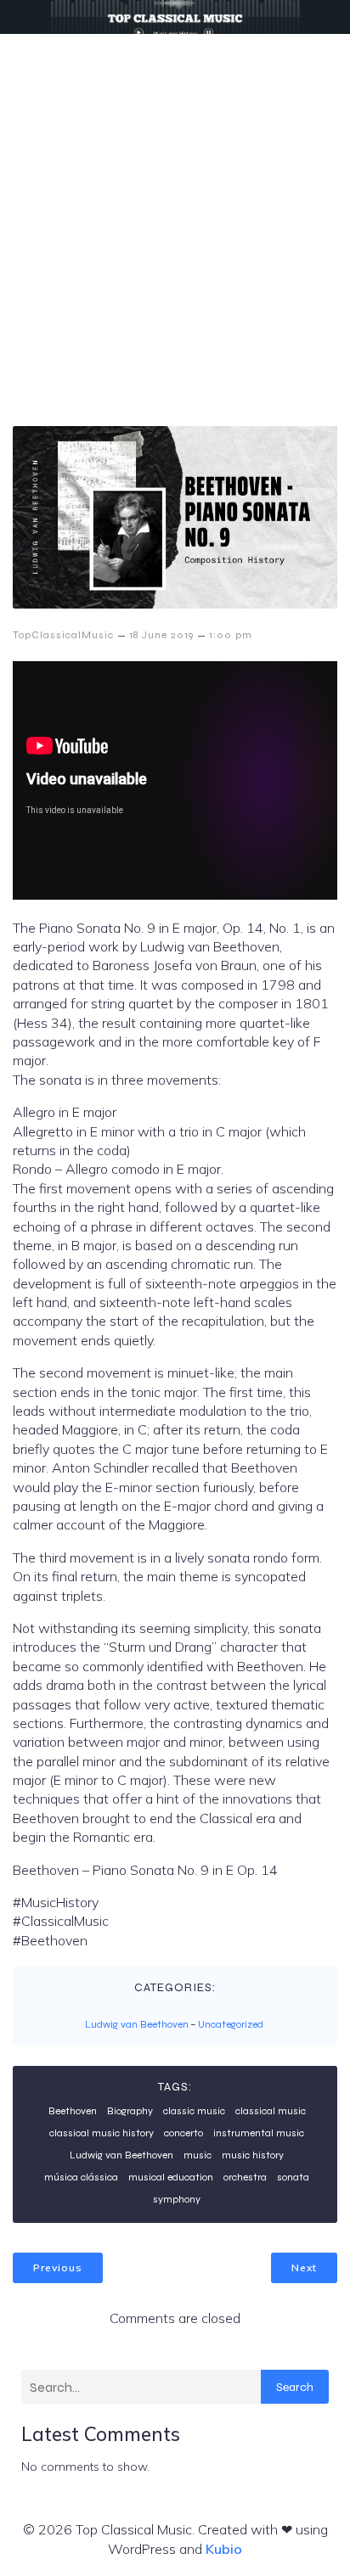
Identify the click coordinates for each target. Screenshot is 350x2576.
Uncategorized (231, 2024)
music (198, 2155)
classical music (271, 2111)
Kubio (224, 2549)
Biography (130, 2111)
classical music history (102, 2133)
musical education (171, 2177)
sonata (293, 2177)
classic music (194, 2111)
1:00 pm (231, 635)
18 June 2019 (161, 635)
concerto (183, 2133)
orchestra (245, 2177)
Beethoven (73, 2111)
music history (253, 2155)
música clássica (81, 2177)
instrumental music (259, 2133)
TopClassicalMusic (63, 635)
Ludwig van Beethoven (137, 2024)
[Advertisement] (175, 217)
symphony (177, 2199)
